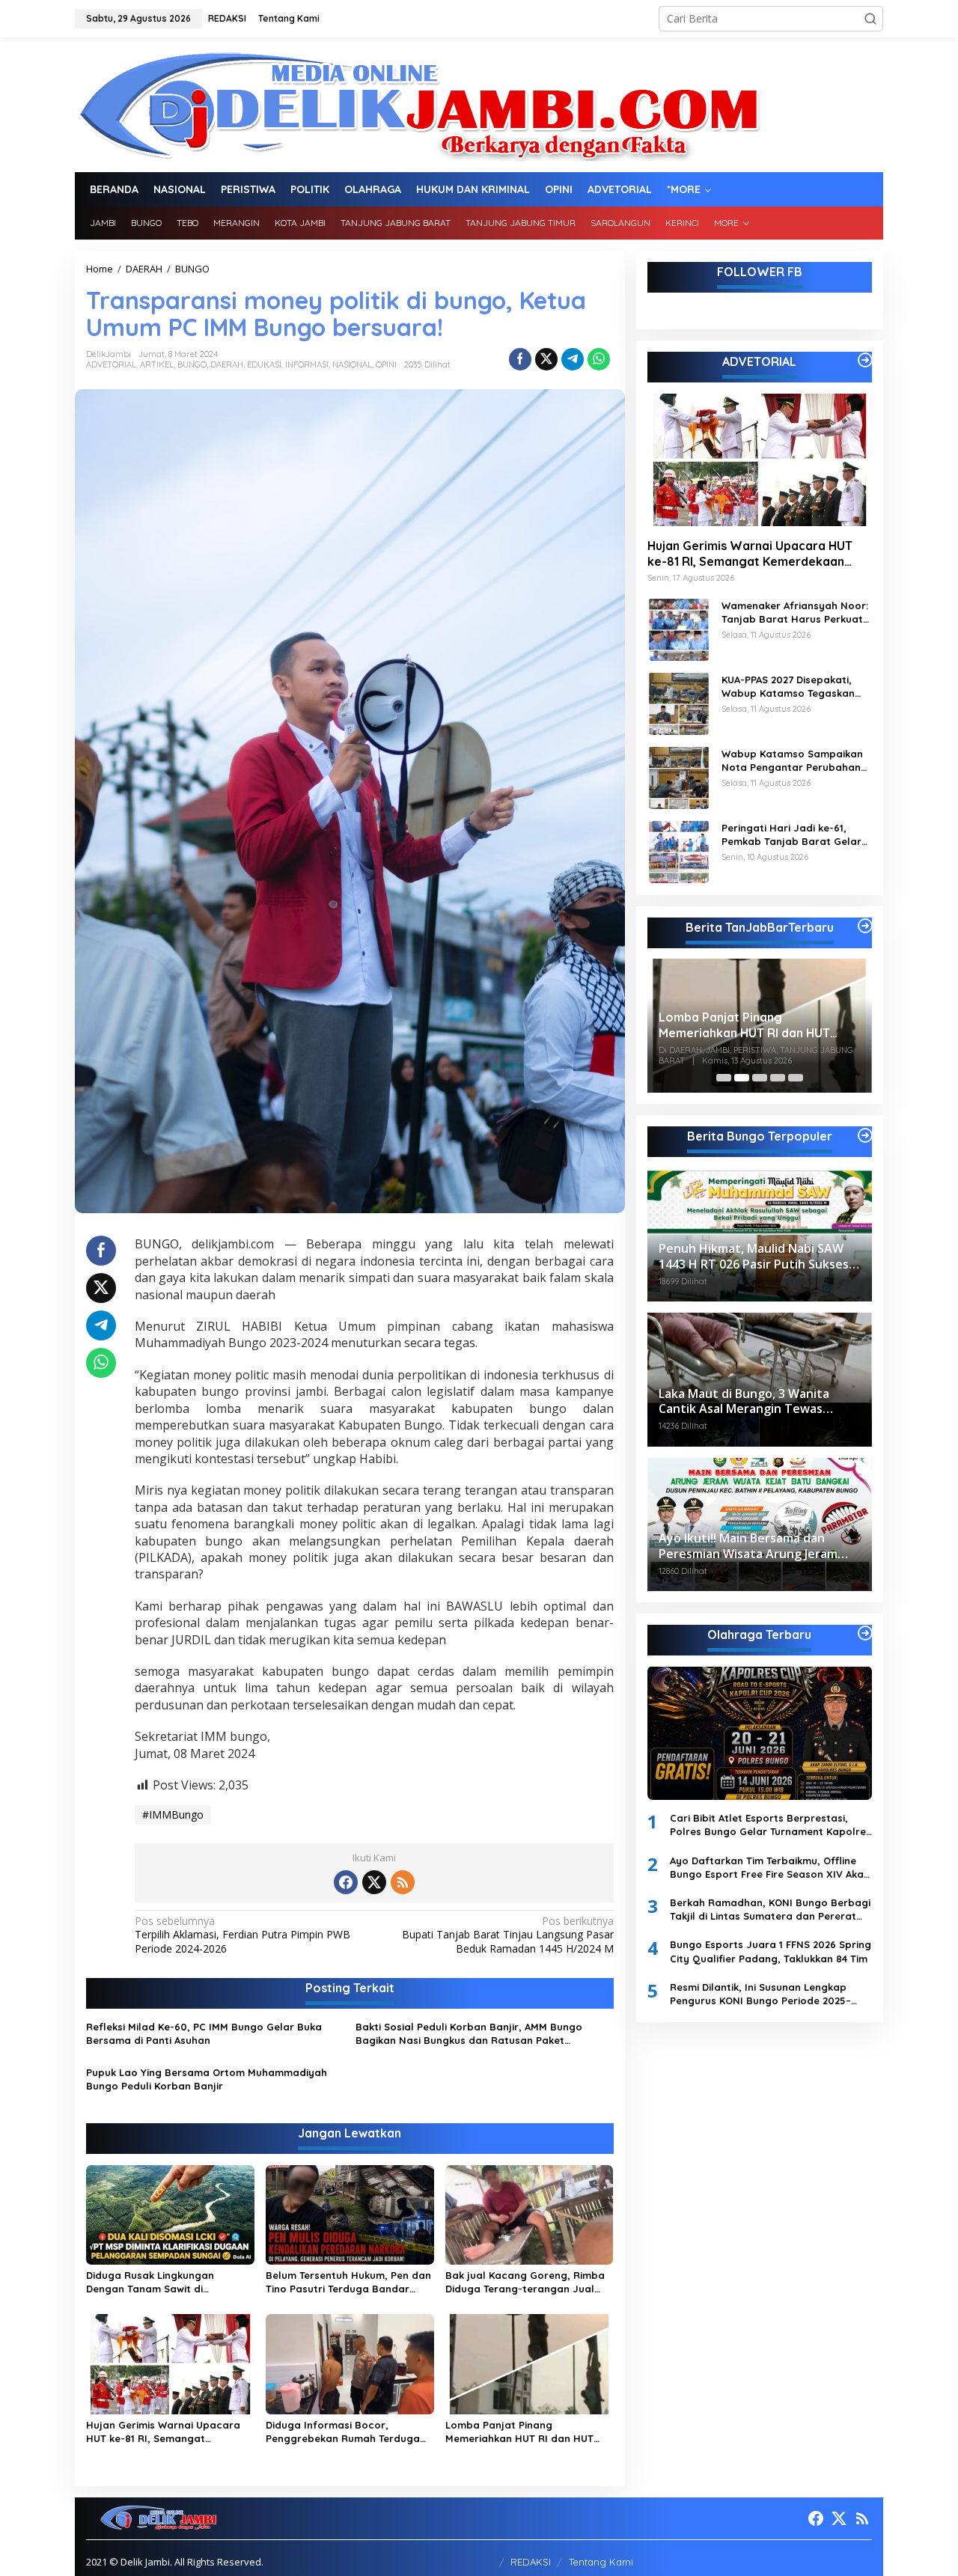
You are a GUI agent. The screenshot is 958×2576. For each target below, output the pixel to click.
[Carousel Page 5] (796, 1078)
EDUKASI (264, 364)
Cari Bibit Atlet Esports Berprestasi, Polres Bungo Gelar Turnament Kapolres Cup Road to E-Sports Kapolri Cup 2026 (771, 1825)
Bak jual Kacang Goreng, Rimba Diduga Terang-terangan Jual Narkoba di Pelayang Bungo (525, 2282)
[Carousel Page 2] (742, 1078)
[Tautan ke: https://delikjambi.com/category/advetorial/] (865, 360)
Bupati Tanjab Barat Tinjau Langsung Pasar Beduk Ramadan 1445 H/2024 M (507, 1935)
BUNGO (192, 364)
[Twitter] (374, 1882)
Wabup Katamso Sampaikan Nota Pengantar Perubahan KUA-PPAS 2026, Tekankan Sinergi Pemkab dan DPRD (792, 760)
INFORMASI (307, 364)
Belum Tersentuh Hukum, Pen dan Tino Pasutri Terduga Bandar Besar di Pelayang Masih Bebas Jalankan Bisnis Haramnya (348, 2282)
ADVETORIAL (111, 364)
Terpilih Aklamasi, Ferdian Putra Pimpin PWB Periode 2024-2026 (242, 1935)
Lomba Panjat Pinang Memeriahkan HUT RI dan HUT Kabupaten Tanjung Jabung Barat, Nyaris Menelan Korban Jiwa (521, 2432)
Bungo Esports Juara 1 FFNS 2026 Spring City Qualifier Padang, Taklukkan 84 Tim (771, 1951)
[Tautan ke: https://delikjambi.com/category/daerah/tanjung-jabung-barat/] (865, 926)
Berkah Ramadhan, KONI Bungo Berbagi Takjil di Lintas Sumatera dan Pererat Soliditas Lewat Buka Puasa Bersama (770, 1910)
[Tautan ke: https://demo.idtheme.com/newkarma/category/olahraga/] (865, 1633)
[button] (870, 19)
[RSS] (403, 1882)
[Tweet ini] (546, 359)
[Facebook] (346, 1882)
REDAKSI (531, 2562)
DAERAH (227, 364)
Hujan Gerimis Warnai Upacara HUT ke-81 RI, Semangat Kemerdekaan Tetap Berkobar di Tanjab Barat (167, 2432)
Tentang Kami (601, 2562)
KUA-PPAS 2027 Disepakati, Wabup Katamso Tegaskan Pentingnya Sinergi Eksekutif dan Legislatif (791, 686)
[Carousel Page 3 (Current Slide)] (760, 1078)
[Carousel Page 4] (778, 1078)
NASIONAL (352, 364)
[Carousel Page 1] (724, 1078)
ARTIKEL (157, 364)
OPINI (386, 364)
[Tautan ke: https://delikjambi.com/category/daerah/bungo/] (865, 1135)
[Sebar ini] (520, 359)
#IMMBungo (173, 1815)
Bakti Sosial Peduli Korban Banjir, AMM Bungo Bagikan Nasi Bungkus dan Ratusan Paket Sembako (469, 2034)
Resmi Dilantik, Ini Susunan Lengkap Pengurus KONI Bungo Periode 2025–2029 (760, 1993)
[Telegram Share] (573, 359)
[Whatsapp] (599, 359)
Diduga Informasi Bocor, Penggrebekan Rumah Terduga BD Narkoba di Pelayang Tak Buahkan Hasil (343, 2432)
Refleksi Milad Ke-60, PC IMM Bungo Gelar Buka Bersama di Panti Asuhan (204, 2033)
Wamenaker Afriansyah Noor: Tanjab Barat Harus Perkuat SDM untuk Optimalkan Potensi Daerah (795, 612)
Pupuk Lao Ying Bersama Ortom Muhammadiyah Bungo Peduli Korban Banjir (207, 2079)
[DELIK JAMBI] (418, 104)
